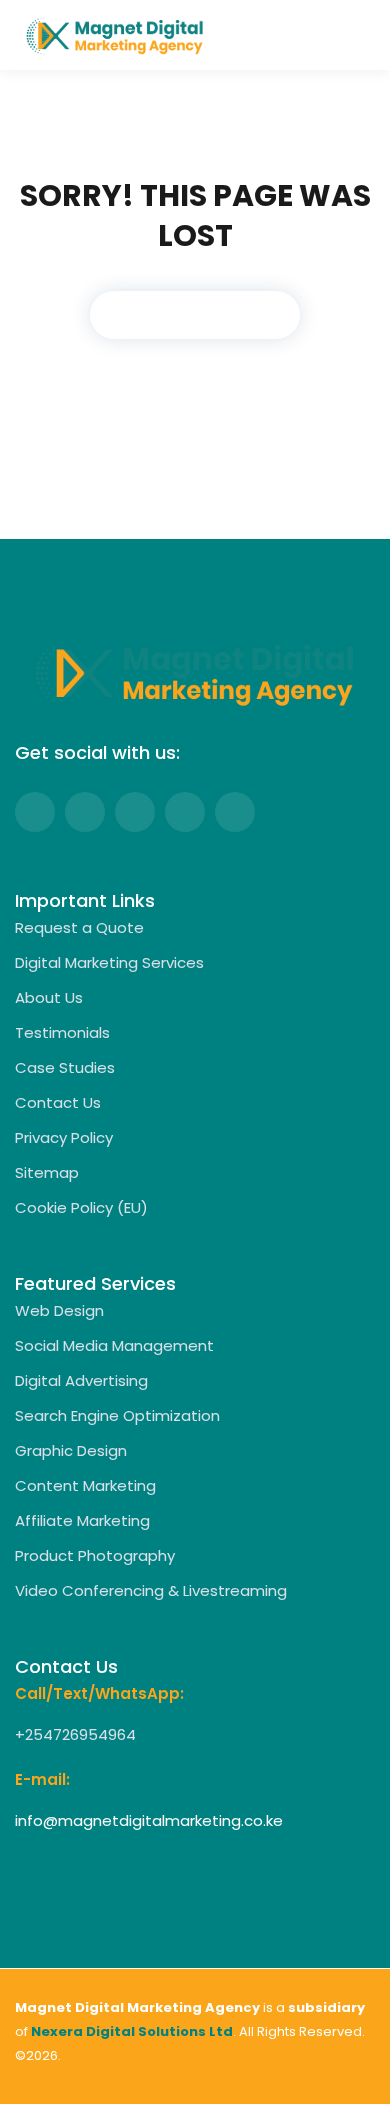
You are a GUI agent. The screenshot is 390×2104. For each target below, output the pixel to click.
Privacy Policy (64, 1137)
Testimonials (62, 1032)
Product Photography (95, 1555)
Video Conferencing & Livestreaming (151, 1590)
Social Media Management (114, 1345)
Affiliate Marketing (82, 1520)
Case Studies (65, 1067)
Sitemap (47, 1172)
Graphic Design (71, 1450)
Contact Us (58, 1102)
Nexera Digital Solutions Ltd (132, 2031)
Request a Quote (79, 927)
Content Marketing (85, 1485)
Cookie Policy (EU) (81, 1207)
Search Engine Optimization (117, 1415)
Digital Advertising (81, 1380)
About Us (49, 997)
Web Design (59, 1310)
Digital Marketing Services (109, 962)
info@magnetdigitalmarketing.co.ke (149, 1820)
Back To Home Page (195, 314)
